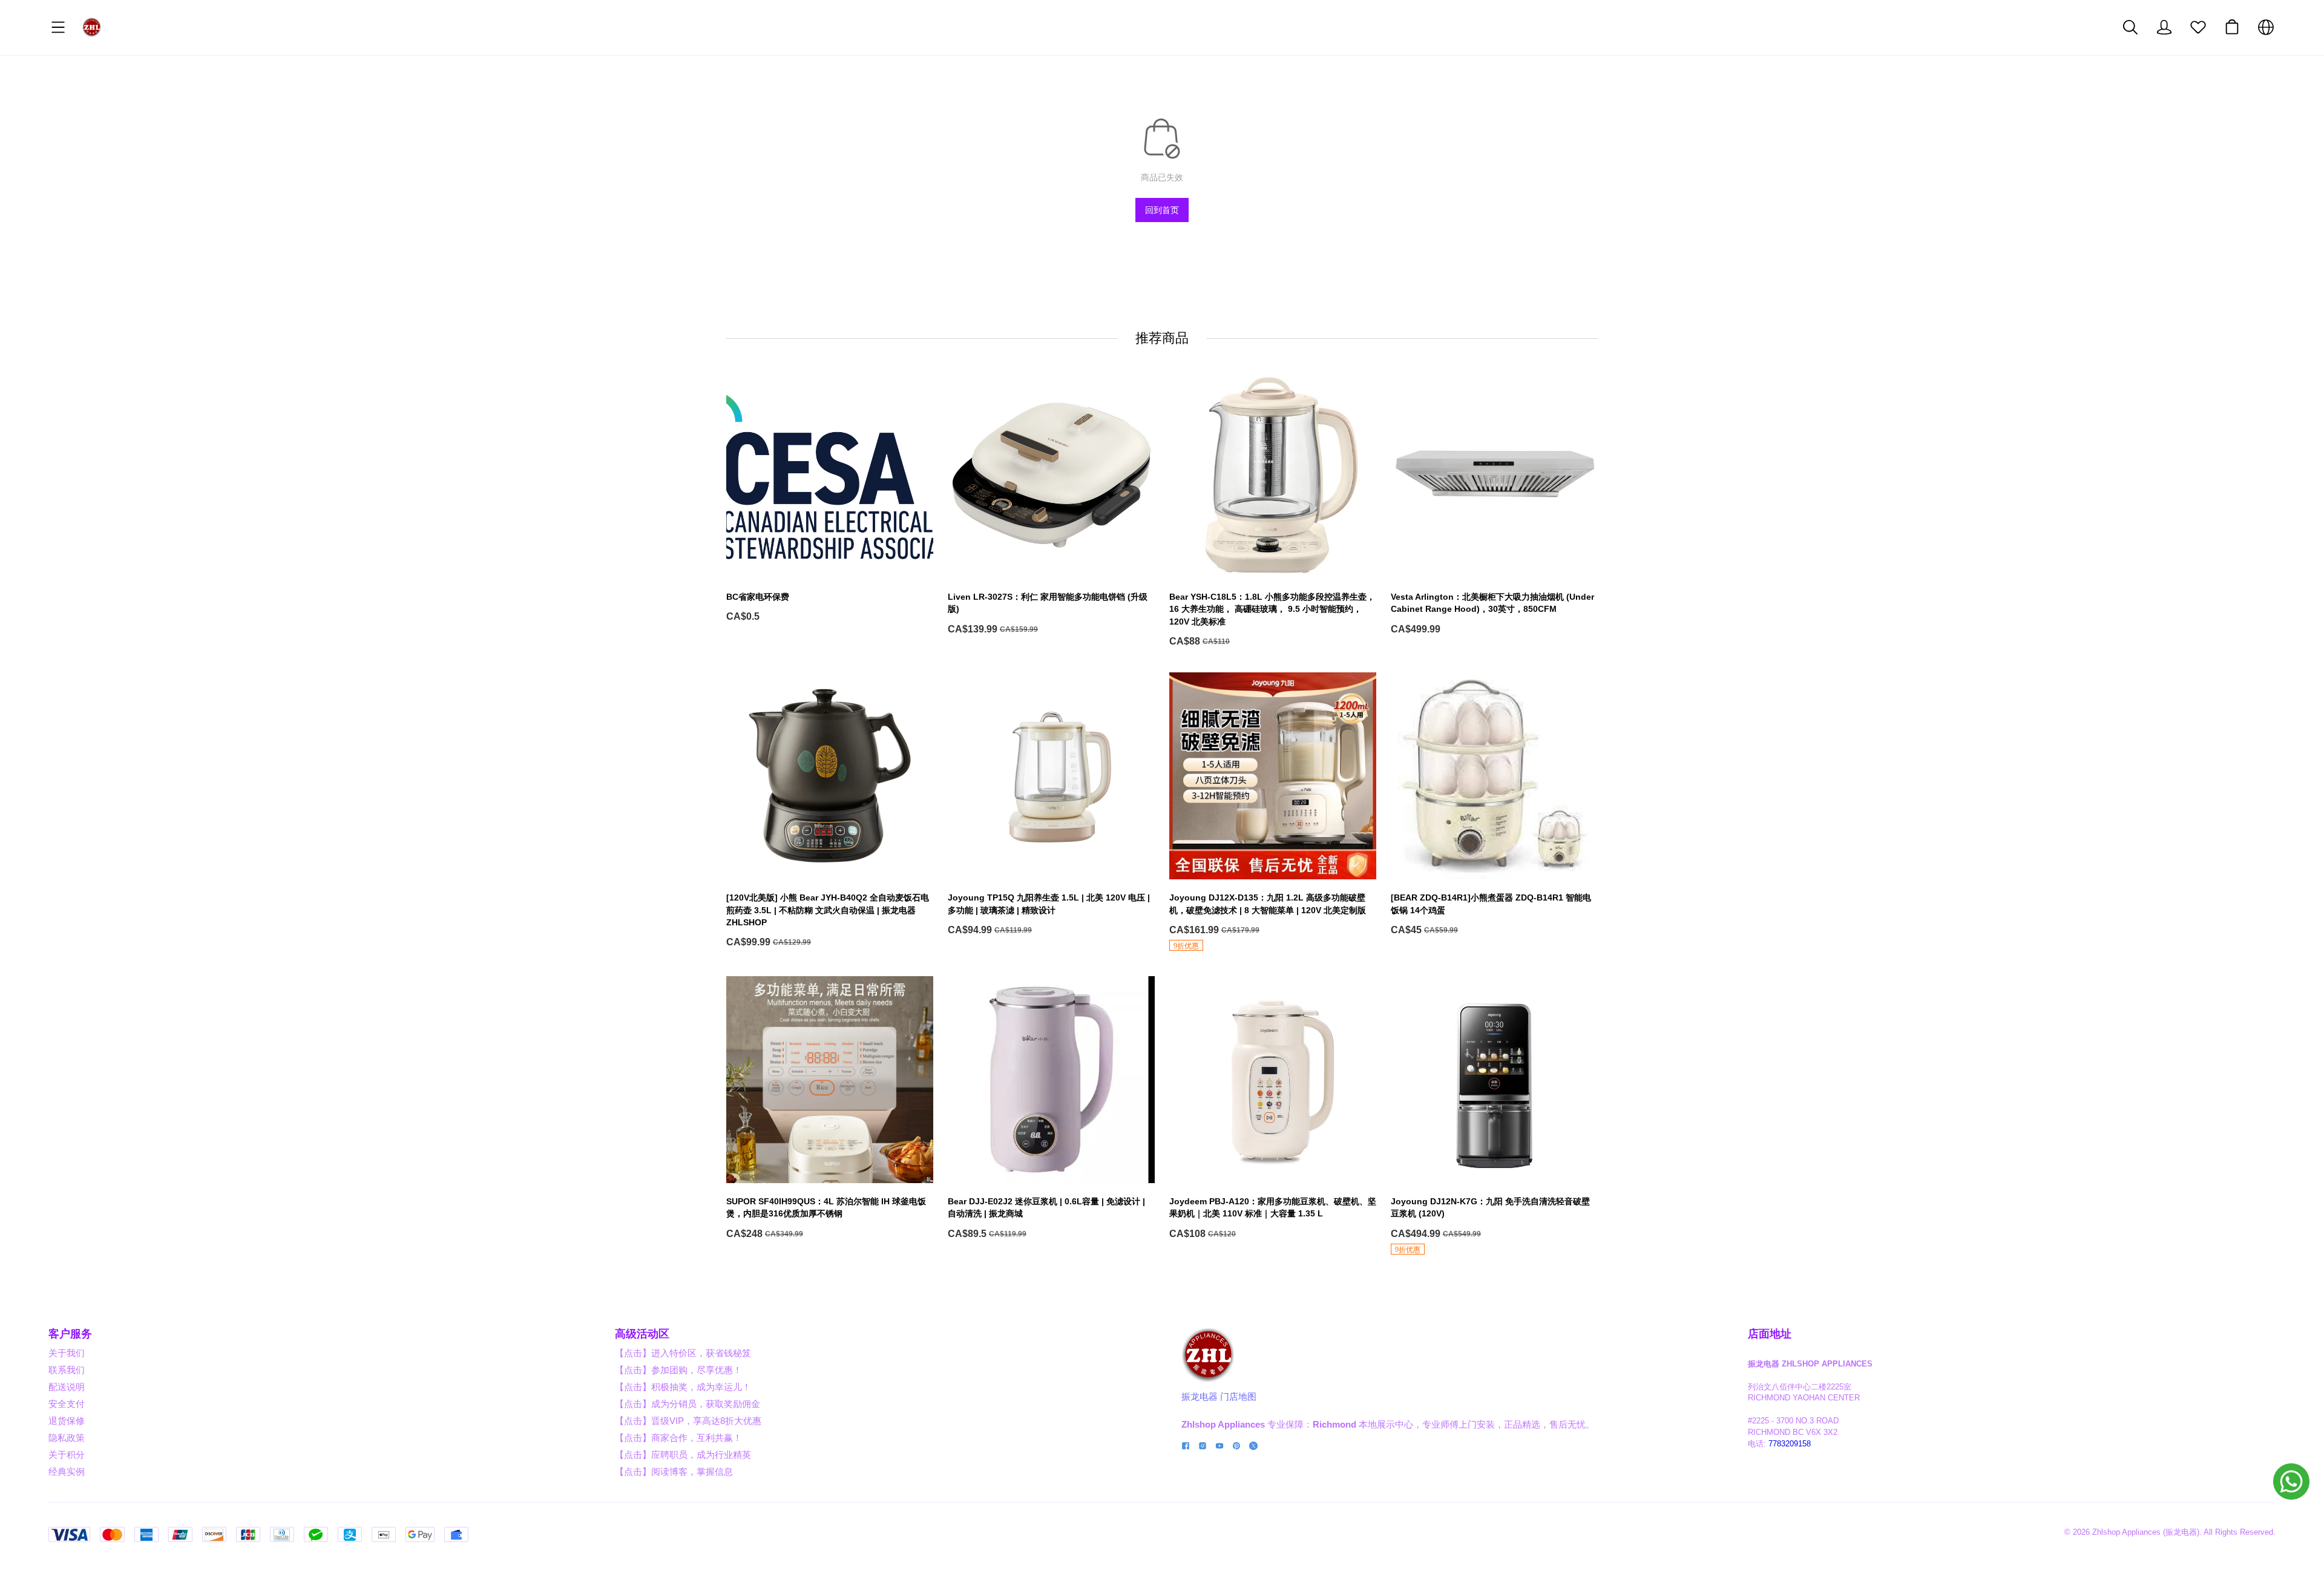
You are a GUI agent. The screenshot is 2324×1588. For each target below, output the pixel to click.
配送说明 (67, 1387)
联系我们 (67, 1370)
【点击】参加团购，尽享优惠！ (678, 1370)
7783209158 (1790, 1444)
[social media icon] (1186, 1447)
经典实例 (67, 1472)
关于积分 (67, 1455)
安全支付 (67, 1404)
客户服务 (70, 1334)
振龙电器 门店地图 (1219, 1396)
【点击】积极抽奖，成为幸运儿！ (683, 1387)
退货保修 (67, 1421)
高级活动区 (642, 1334)
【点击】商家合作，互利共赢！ (678, 1438)
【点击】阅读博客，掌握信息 (674, 1472)
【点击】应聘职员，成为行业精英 (683, 1455)
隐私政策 (67, 1438)
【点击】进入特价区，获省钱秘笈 (683, 1353)
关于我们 (67, 1353)
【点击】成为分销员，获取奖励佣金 (688, 1404)
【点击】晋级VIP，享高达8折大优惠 (688, 1421)
